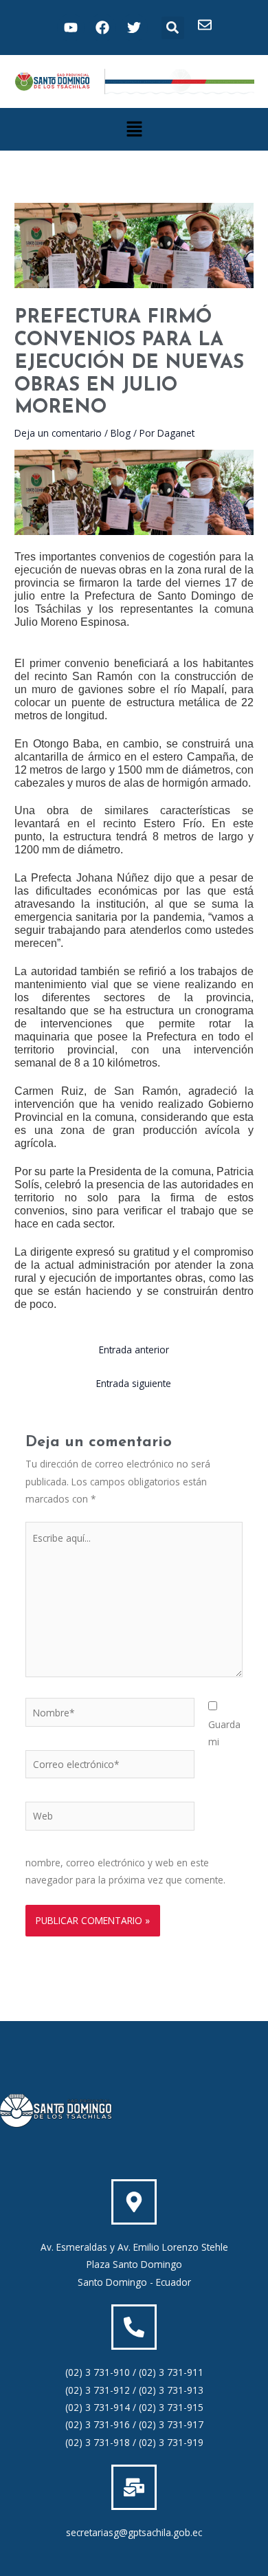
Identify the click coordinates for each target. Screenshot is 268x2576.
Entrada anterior (134, 1350)
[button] (173, 28)
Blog (121, 433)
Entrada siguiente (134, 1383)
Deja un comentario (58, 433)
